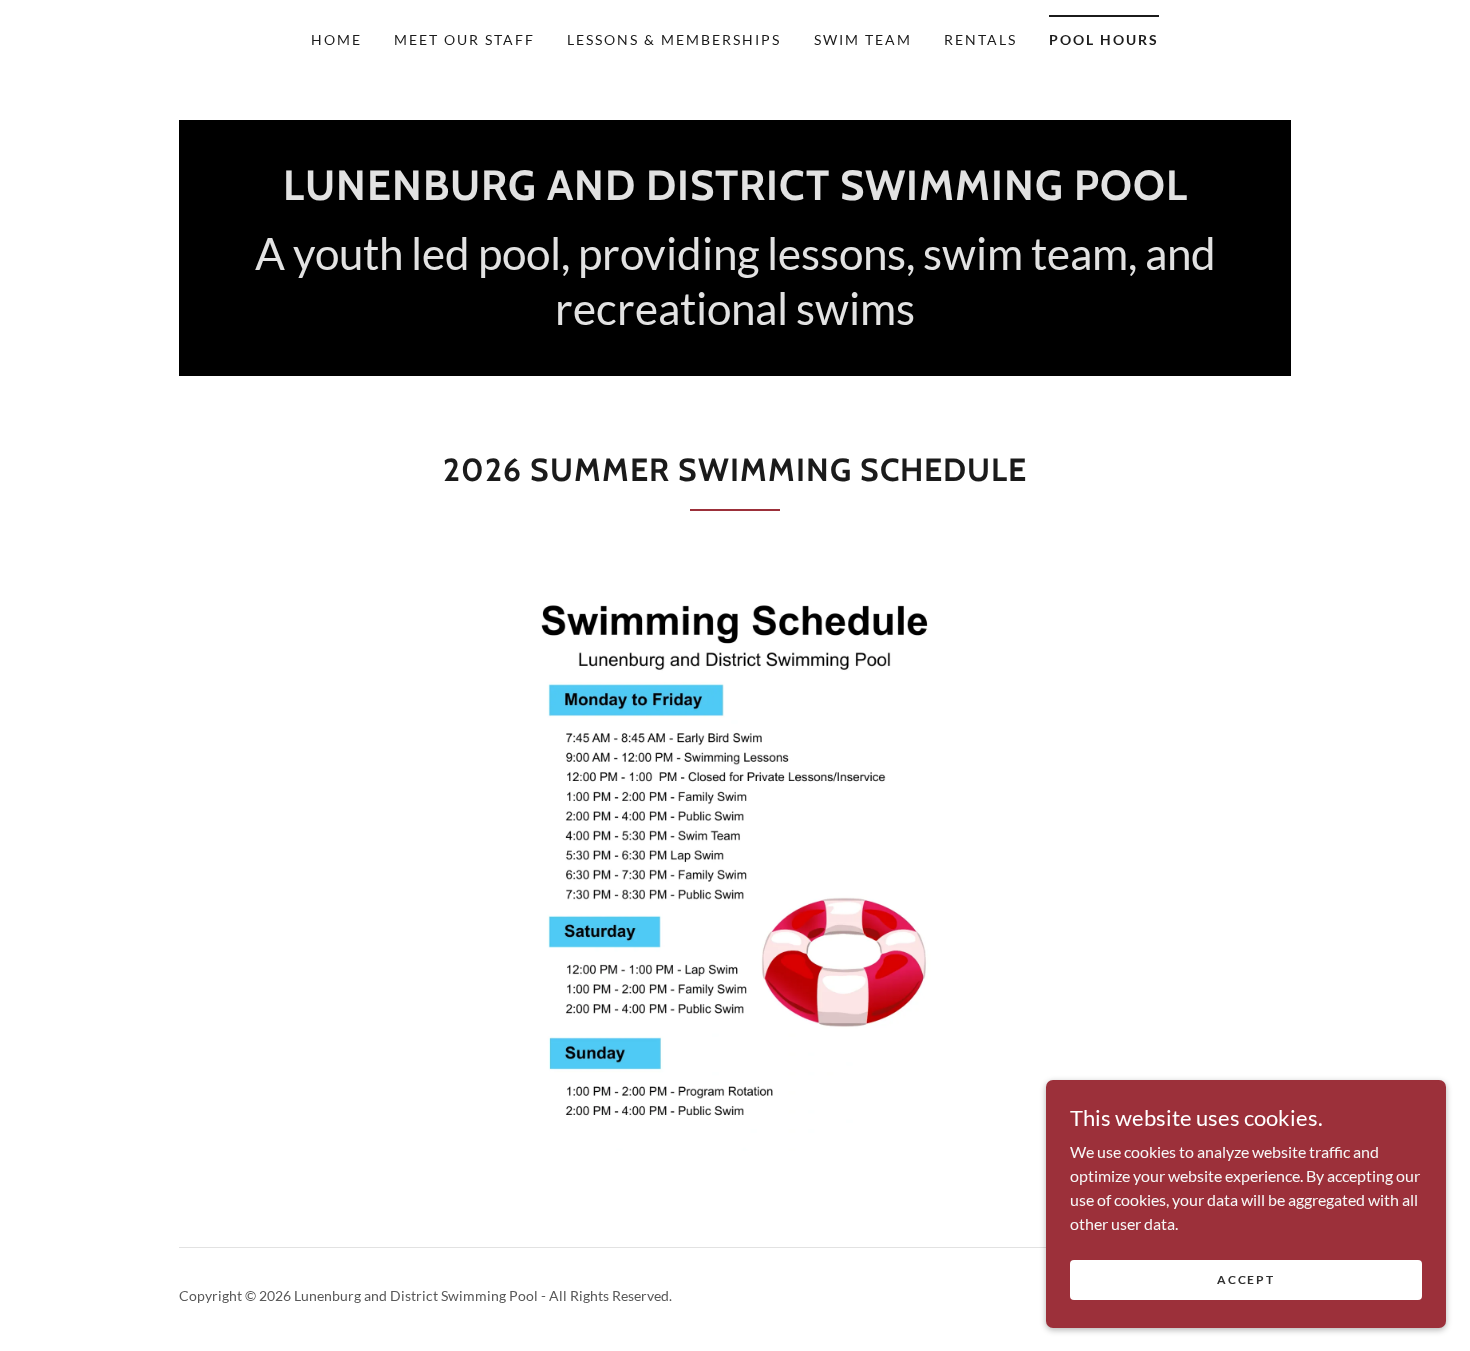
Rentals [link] (980, 39)
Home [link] (336, 39)
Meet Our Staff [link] (464, 39)
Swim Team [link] (863, 39)
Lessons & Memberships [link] (674, 39)
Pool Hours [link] (1104, 39)
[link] (735, 193)
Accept (1245, 1279)
